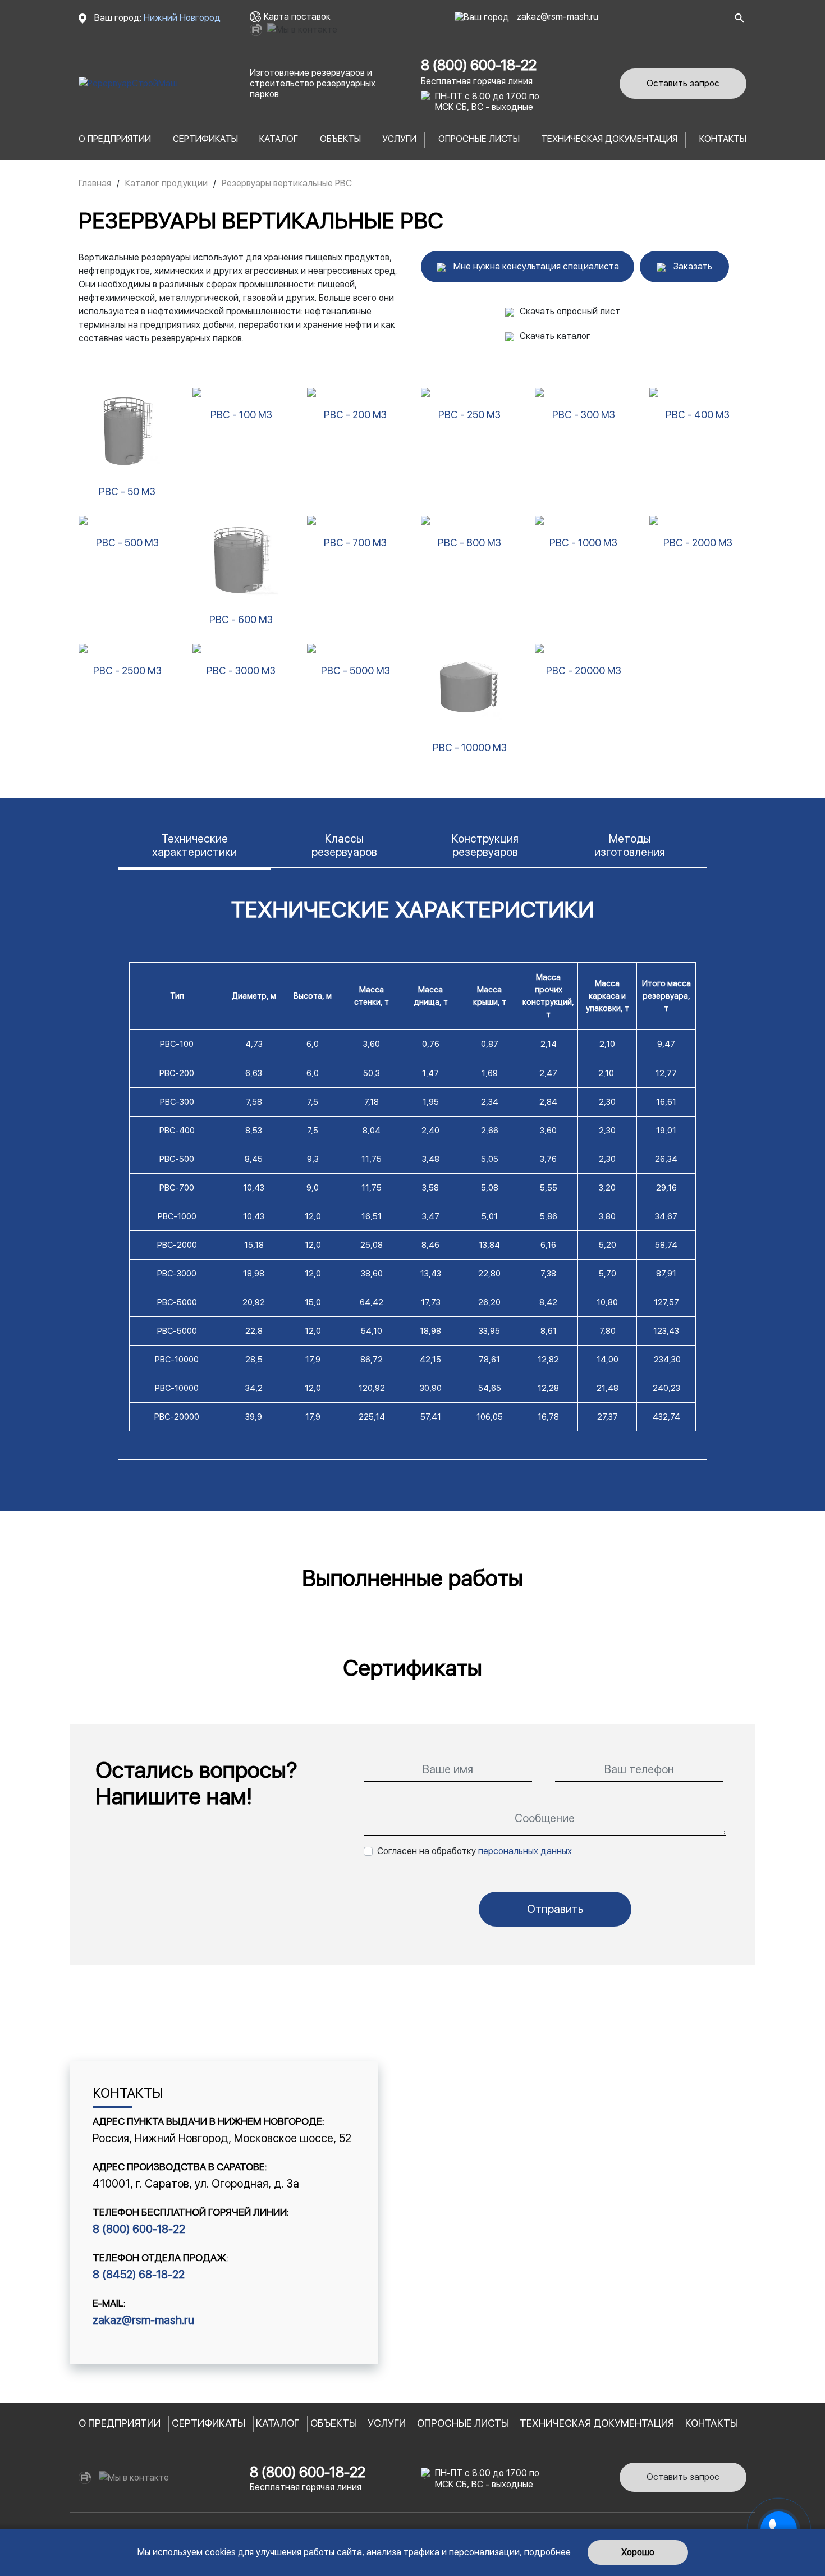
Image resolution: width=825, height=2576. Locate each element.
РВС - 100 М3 (241, 415)
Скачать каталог (555, 336)
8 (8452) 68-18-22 (139, 2275)
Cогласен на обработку (475, 1851)
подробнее (547, 2552)
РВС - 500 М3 (127, 543)
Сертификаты (205, 139)
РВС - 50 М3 (127, 491)
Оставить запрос (683, 83)
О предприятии (115, 139)
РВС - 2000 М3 (698, 543)
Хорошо (638, 2552)
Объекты (340, 139)
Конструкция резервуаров (485, 845)
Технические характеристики (194, 845)
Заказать (692, 266)
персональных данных (525, 1851)
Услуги (399, 139)
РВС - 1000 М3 (583, 543)
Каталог (279, 139)
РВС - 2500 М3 (127, 671)
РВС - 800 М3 (469, 543)
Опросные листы (479, 139)
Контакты (723, 139)
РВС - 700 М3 (355, 543)
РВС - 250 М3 (469, 415)
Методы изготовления (630, 845)
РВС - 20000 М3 (584, 671)
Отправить (555, 1909)
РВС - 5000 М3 (356, 671)
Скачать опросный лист (570, 311)
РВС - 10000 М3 (470, 747)
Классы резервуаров (344, 845)
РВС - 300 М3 (584, 415)
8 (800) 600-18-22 (479, 65)
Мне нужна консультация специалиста (535, 266)
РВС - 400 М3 (698, 415)
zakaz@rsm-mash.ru (556, 17)
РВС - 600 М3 (241, 619)
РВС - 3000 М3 (241, 671)
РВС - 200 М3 (355, 415)
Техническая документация (609, 139)
